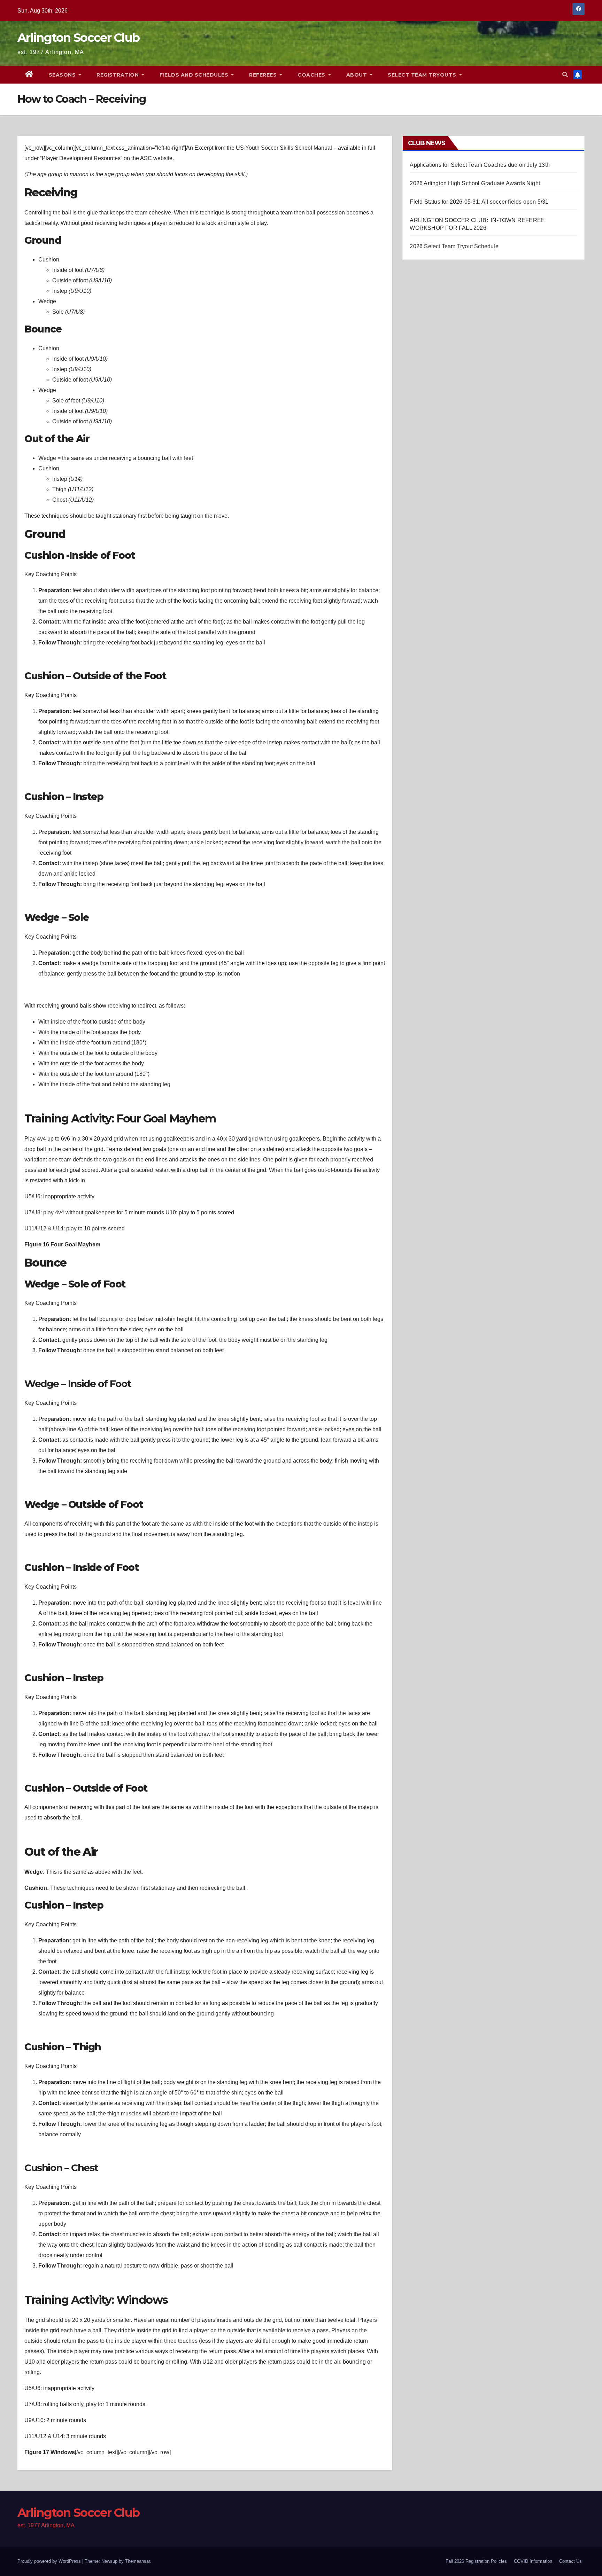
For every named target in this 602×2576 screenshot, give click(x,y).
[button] (565, 75)
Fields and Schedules (195, 75)
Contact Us (570, 2561)
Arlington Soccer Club (78, 38)
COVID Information (533, 2561)
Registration (118, 75)
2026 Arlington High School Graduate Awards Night (475, 183)
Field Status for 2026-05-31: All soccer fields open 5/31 (479, 202)
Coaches (312, 75)
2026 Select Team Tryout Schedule (454, 246)
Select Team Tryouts (423, 75)
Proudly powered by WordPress (50, 2561)
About (357, 75)
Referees (264, 75)
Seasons (63, 75)
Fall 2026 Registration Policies (476, 2561)
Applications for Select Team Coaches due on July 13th (480, 165)
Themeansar (137, 2561)
